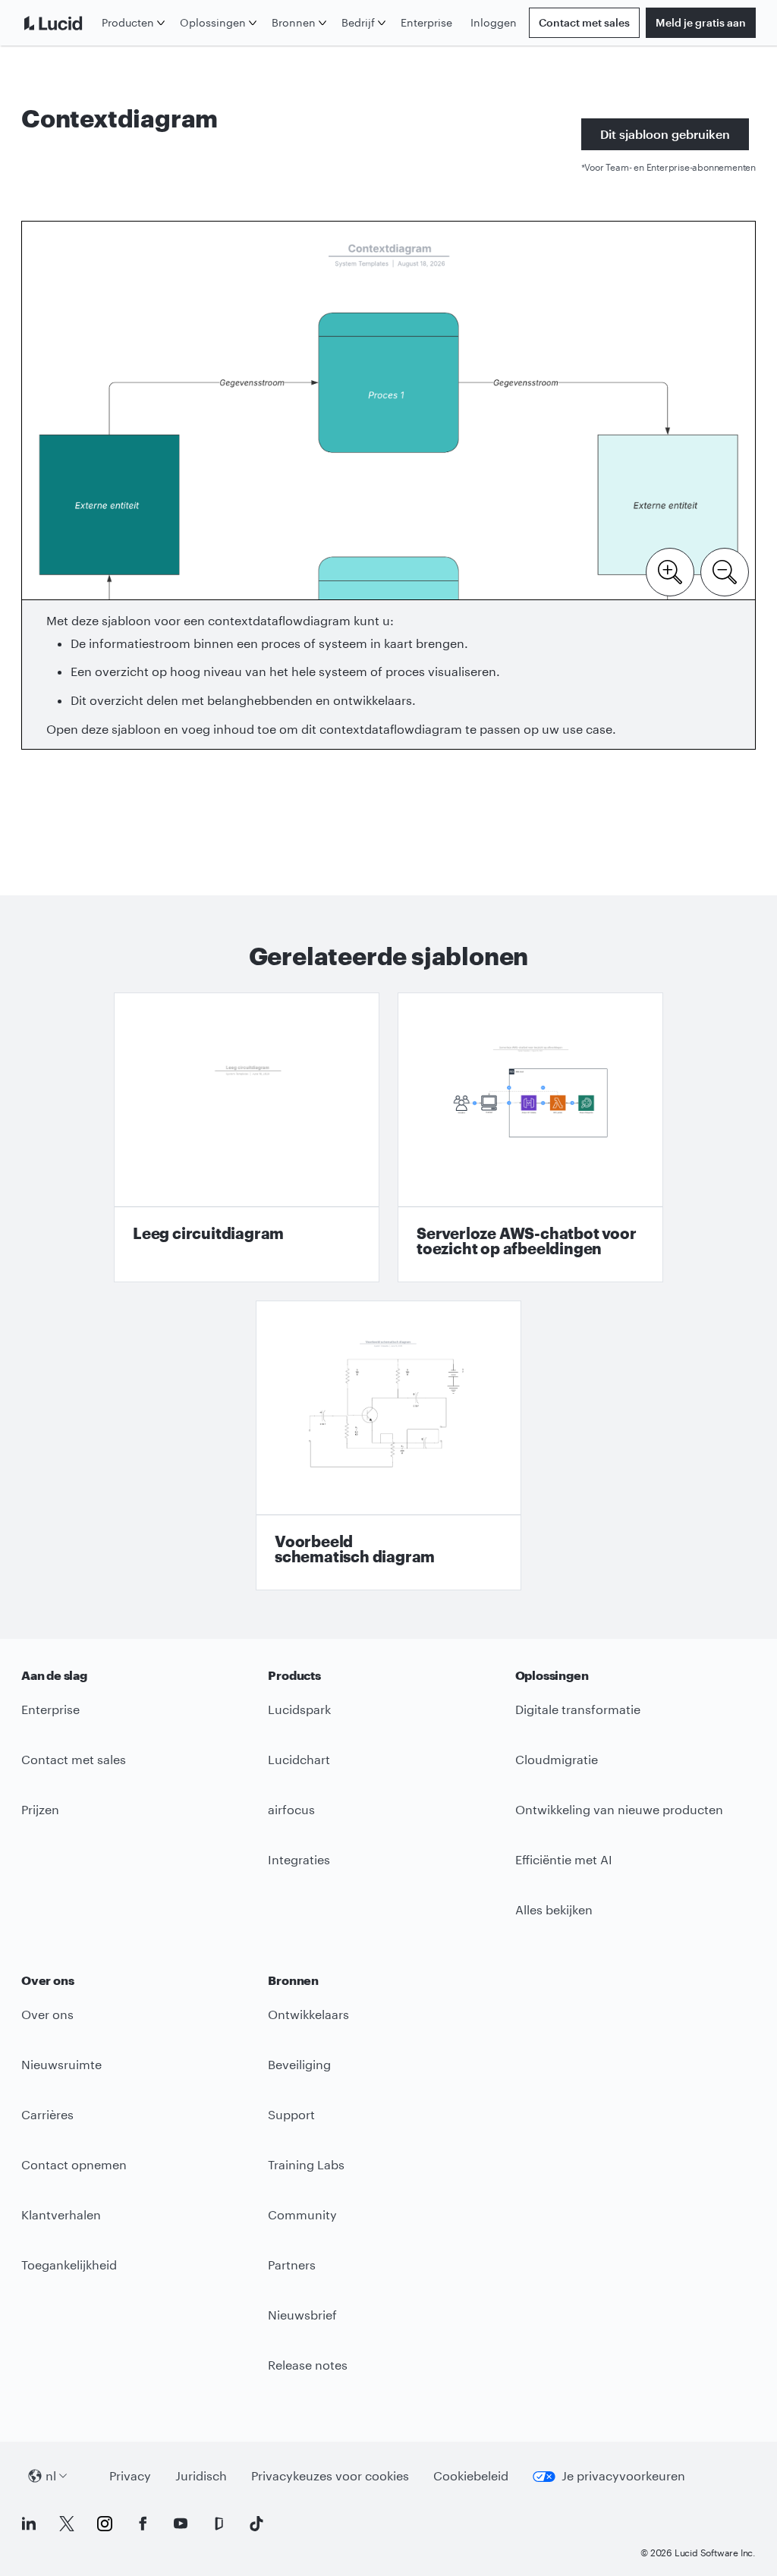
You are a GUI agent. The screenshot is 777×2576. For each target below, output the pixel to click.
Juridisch (201, 2480)
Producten (128, 22)
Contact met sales (584, 22)
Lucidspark (299, 1709)
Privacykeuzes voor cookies (330, 2475)
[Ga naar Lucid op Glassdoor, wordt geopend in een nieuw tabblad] (219, 2524)
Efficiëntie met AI (564, 1859)
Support (291, 2114)
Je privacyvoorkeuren (609, 2480)
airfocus (291, 1809)
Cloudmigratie (557, 1759)
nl (51, 2475)
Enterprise (426, 22)
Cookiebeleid (471, 2480)
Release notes (308, 2365)
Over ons (47, 2014)
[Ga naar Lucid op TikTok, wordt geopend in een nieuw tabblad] (256, 2524)
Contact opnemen (74, 2164)
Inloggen (494, 22)
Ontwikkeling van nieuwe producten (619, 1809)
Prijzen (40, 1809)
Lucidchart (299, 1759)
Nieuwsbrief (302, 2315)
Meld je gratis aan (701, 22)
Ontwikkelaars (308, 2014)
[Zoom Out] (725, 571)
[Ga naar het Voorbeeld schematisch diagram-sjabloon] (388, 1445)
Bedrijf (358, 22)
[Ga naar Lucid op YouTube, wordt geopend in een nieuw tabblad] (181, 2524)
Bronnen (294, 22)
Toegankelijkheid (69, 2265)
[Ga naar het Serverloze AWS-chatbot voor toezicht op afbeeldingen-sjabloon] (530, 1137)
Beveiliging (299, 2064)
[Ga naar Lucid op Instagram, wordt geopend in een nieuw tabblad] (105, 2524)
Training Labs (306, 2164)
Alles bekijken (554, 1909)
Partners (292, 2265)
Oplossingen (213, 22)
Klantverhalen (61, 2214)
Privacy (130, 2480)
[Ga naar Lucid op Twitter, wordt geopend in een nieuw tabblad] (67, 2524)
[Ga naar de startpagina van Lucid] (58, 23)
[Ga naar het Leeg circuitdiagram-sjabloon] (247, 1137)
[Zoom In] (670, 571)
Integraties (299, 1859)
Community (302, 2214)
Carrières (47, 2114)
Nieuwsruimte (61, 2064)
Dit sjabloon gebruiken (665, 134)
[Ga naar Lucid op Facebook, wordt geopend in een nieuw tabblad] (143, 2524)
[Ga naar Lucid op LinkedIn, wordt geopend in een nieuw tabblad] (29, 2524)
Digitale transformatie (578, 1709)
